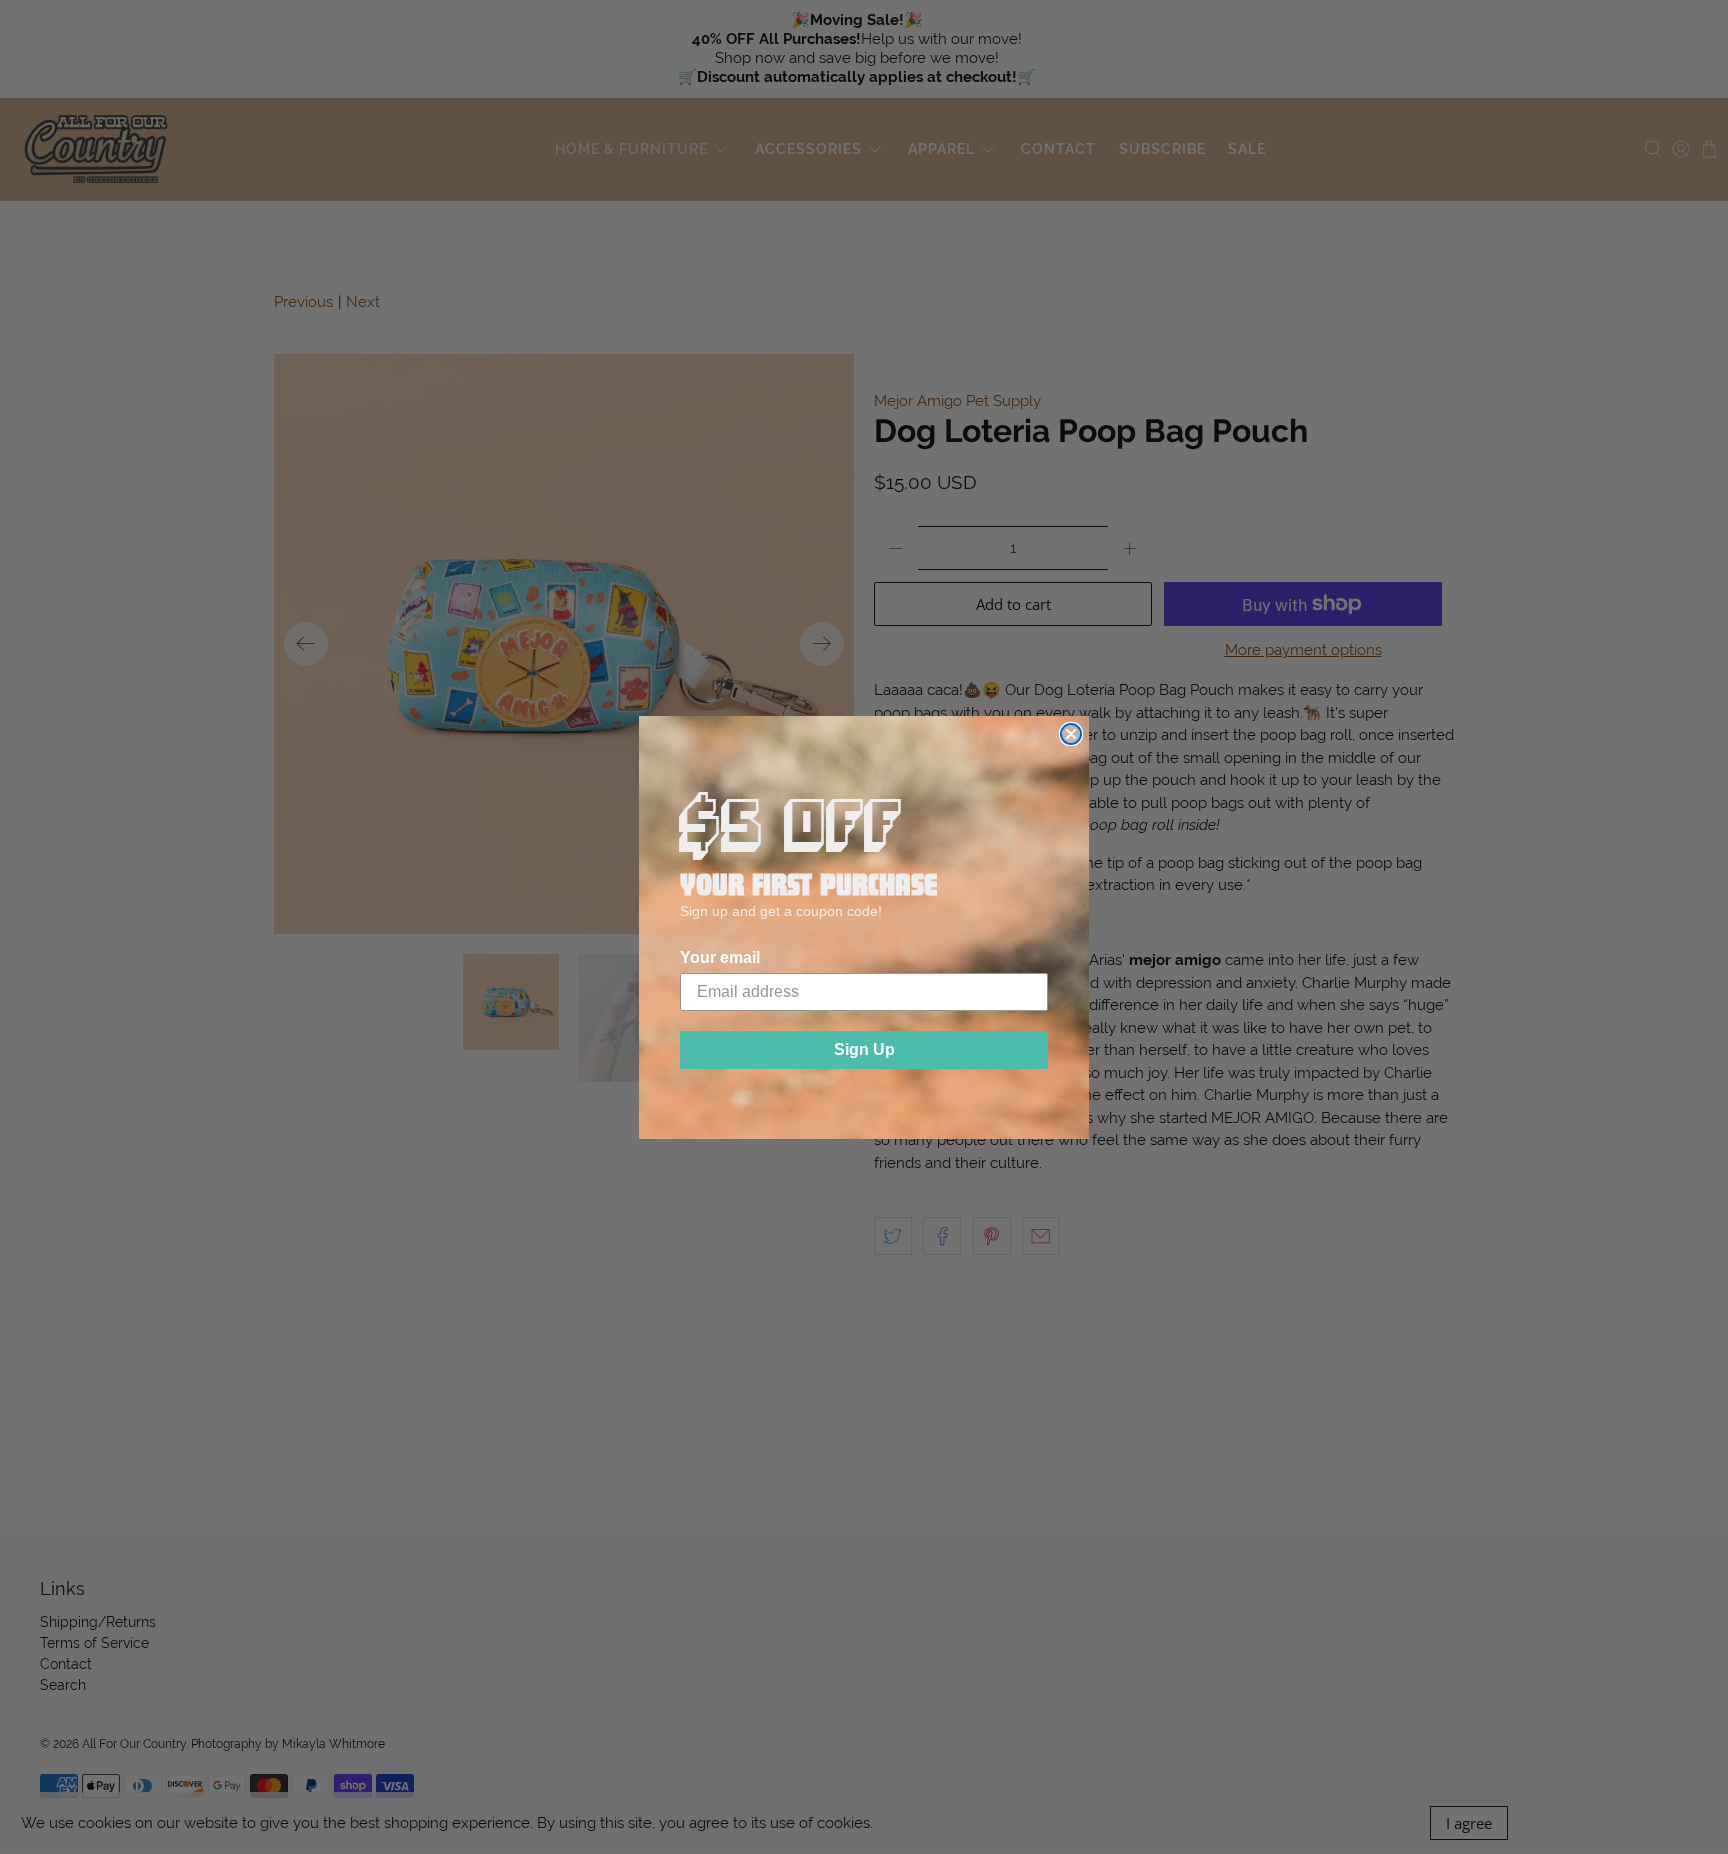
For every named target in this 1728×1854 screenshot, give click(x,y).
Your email (720, 957)
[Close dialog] (1071, 734)
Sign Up (864, 1049)
